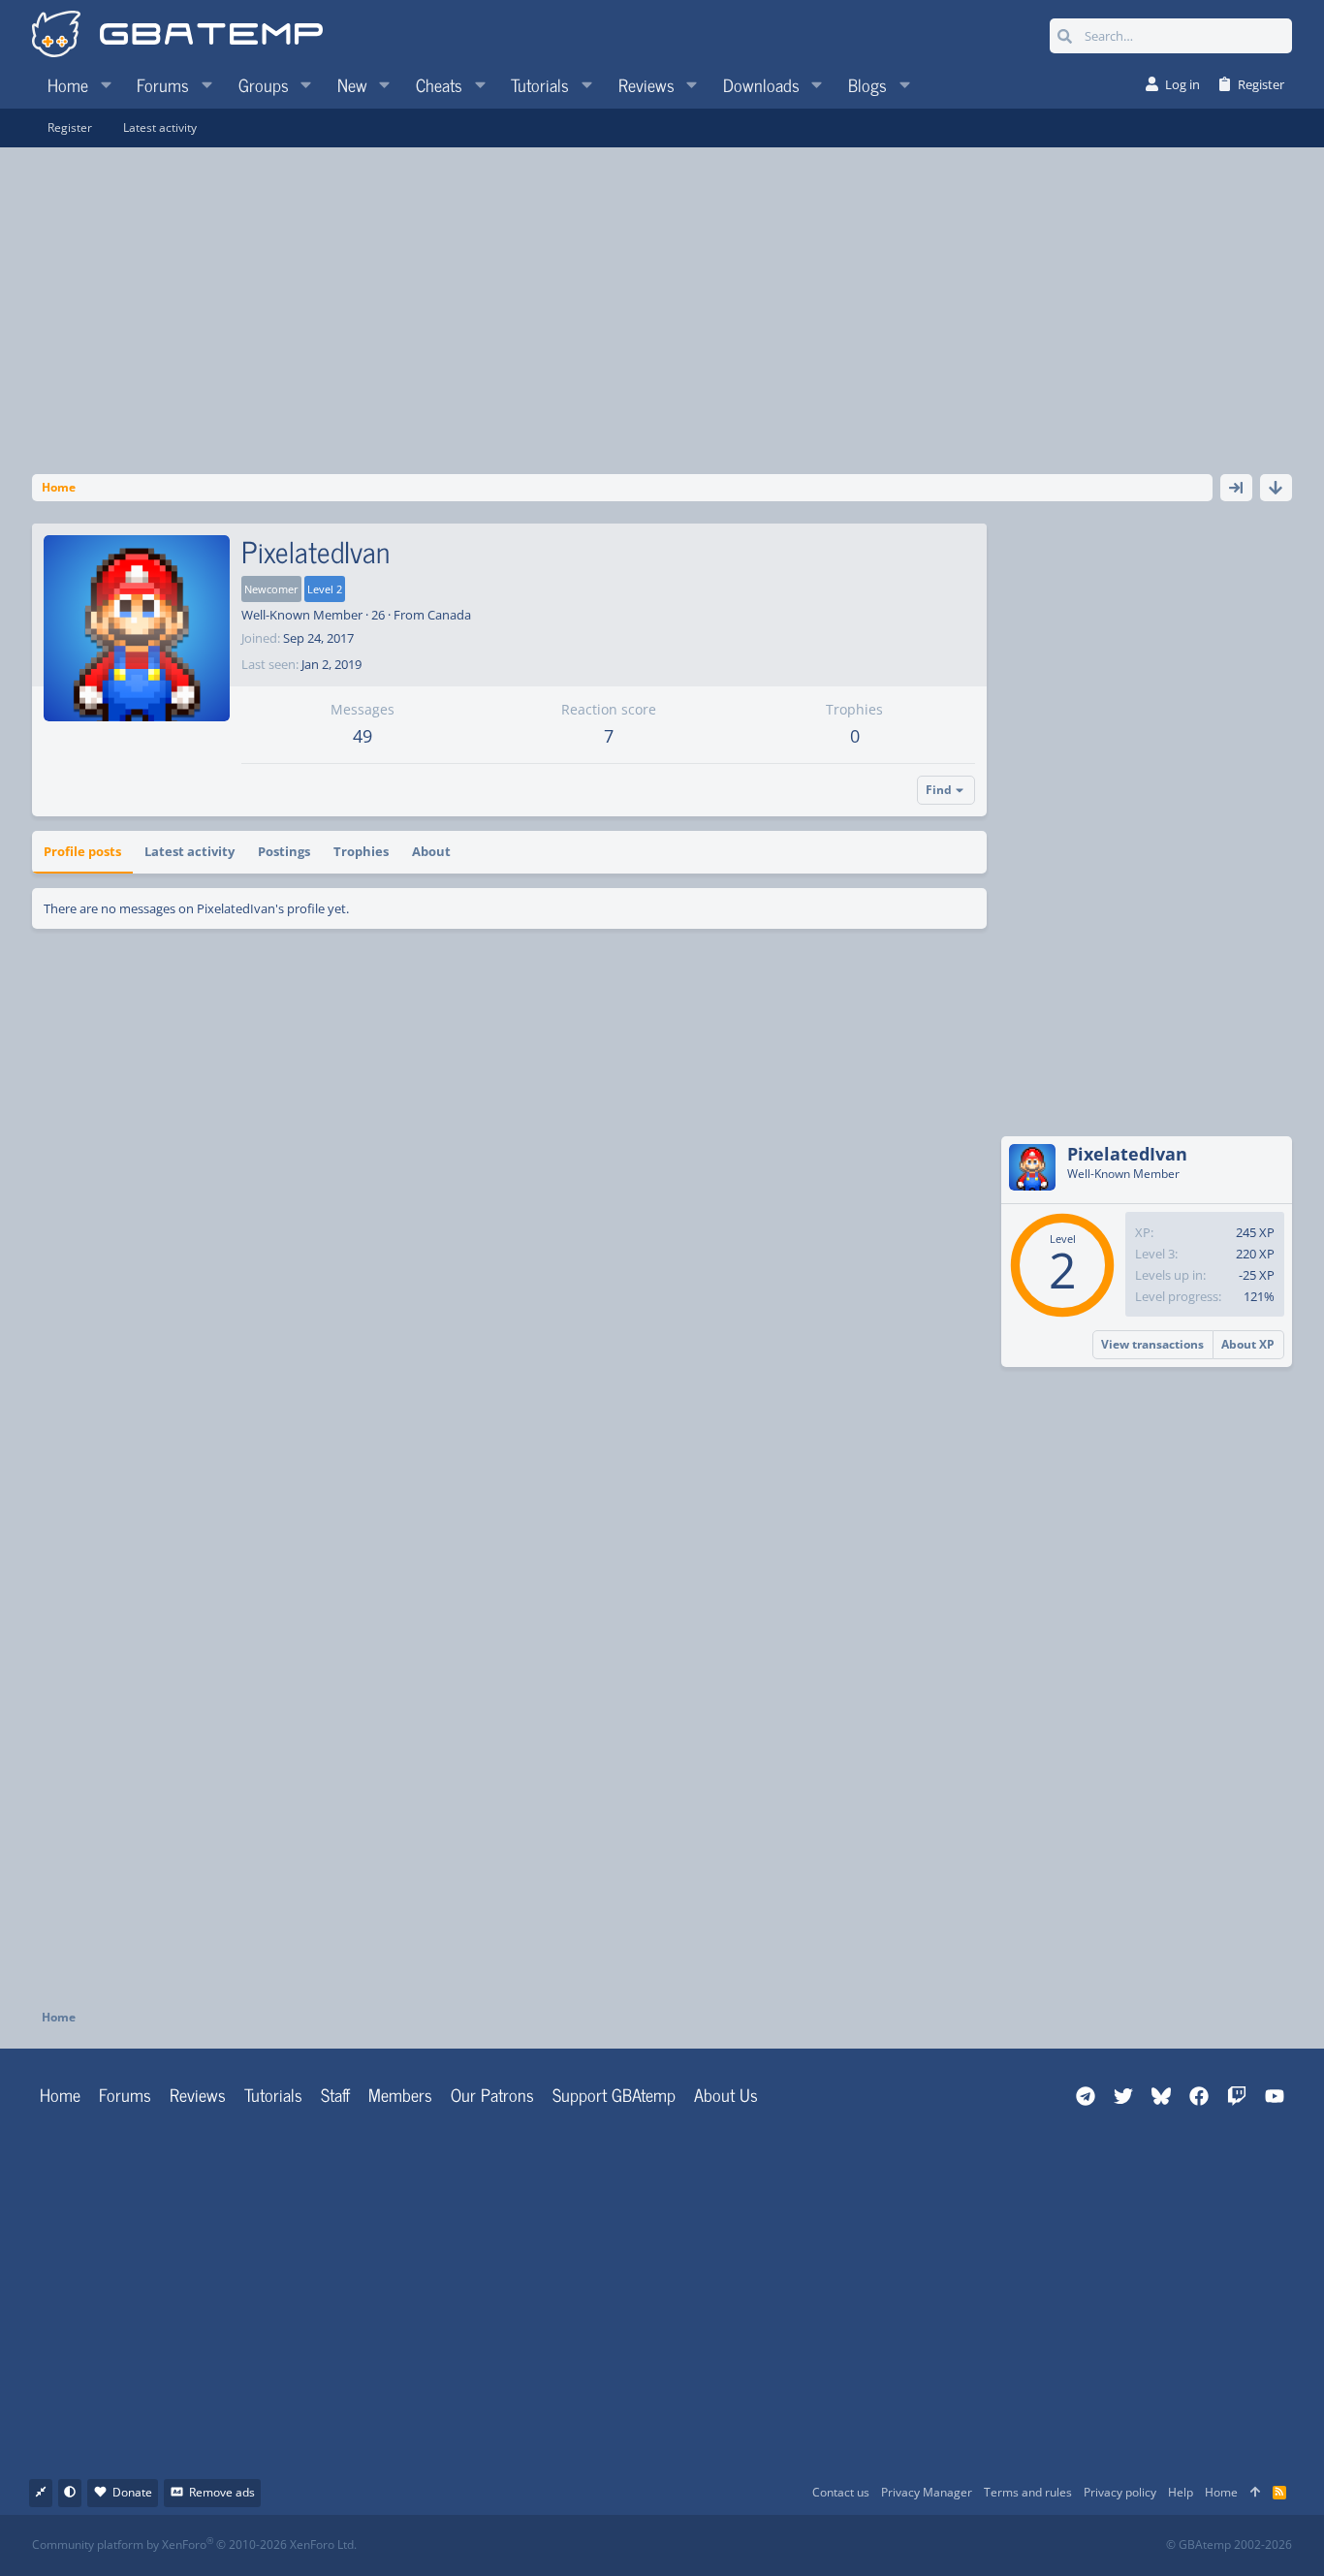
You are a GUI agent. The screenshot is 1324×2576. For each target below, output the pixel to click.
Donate (132, 2492)
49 (363, 736)
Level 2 (325, 589)
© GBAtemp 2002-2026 (1229, 2545)
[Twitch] (764, 2545)
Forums (125, 2094)
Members (400, 2094)
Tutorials (273, 2094)
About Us (726, 2094)
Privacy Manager (927, 2492)
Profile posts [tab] (82, 851)
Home (60, 2094)
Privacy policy (1120, 2492)
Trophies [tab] (361, 851)
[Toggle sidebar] (1236, 488)
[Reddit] (722, 2545)
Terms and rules (1028, 2492)
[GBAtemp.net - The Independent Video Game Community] (177, 36)
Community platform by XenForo (194, 2544)
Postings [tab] (284, 851)
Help (1181, 2492)
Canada (449, 615)
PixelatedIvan (1127, 1154)
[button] (106, 84)
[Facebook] (679, 2545)
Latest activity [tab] (189, 851)
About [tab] (431, 851)
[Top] (1255, 2493)
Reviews (198, 2094)
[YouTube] (850, 2545)
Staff (335, 2094)
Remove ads (222, 2492)
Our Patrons (492, 2094)
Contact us (841, 2492)
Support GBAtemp (614, 2094)
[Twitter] (807, 2545)
